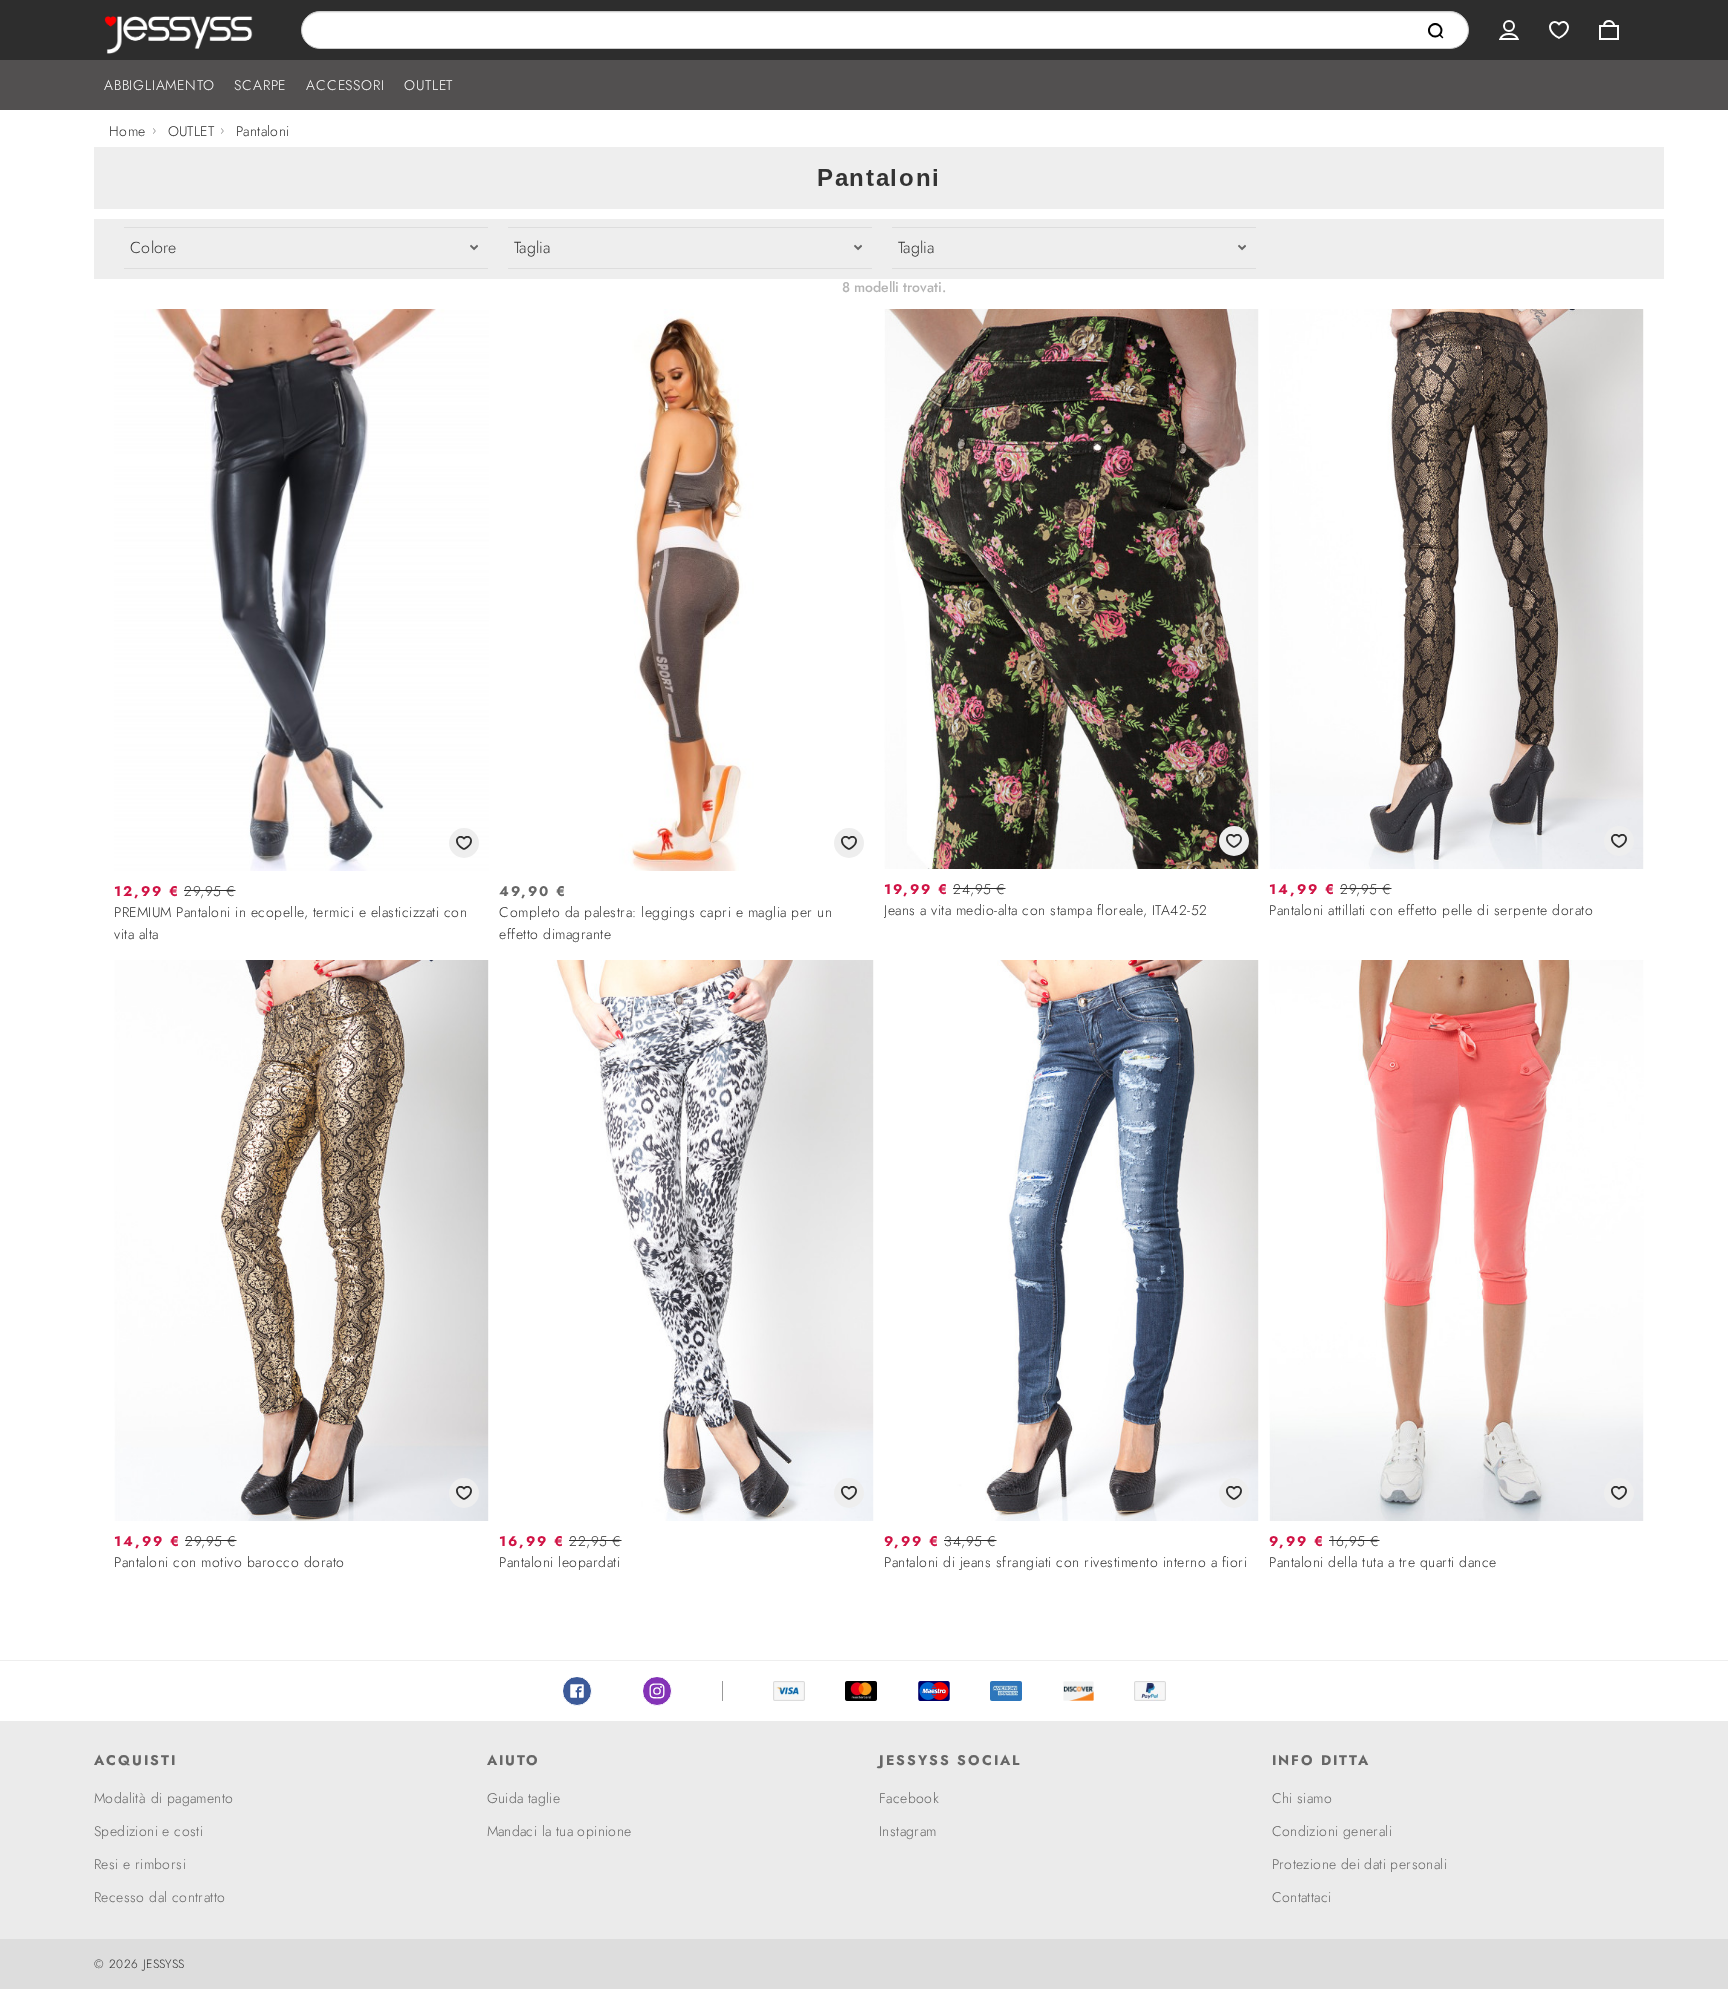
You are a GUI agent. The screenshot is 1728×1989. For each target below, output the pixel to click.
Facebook (577, 1691)
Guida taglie (524, 1798)
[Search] (1436, 31)
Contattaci (1302, 1897)
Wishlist (1559, 30)
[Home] (182, 30)
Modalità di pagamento (163, 1798)
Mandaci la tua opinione (559, 1831)
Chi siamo (1302, 1798)
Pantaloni (263, 131)
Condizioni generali (1332, 1831)
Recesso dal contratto (159, 1897)
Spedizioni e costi (148, 1831)
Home (127, 131)
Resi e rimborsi (140, 1864)
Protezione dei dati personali (1360, 1864)
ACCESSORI (345, 85)
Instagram (657, 1691)
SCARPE (260, 85)
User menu (1509, 30)
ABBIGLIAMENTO (159, 85)
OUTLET (428, 85)
